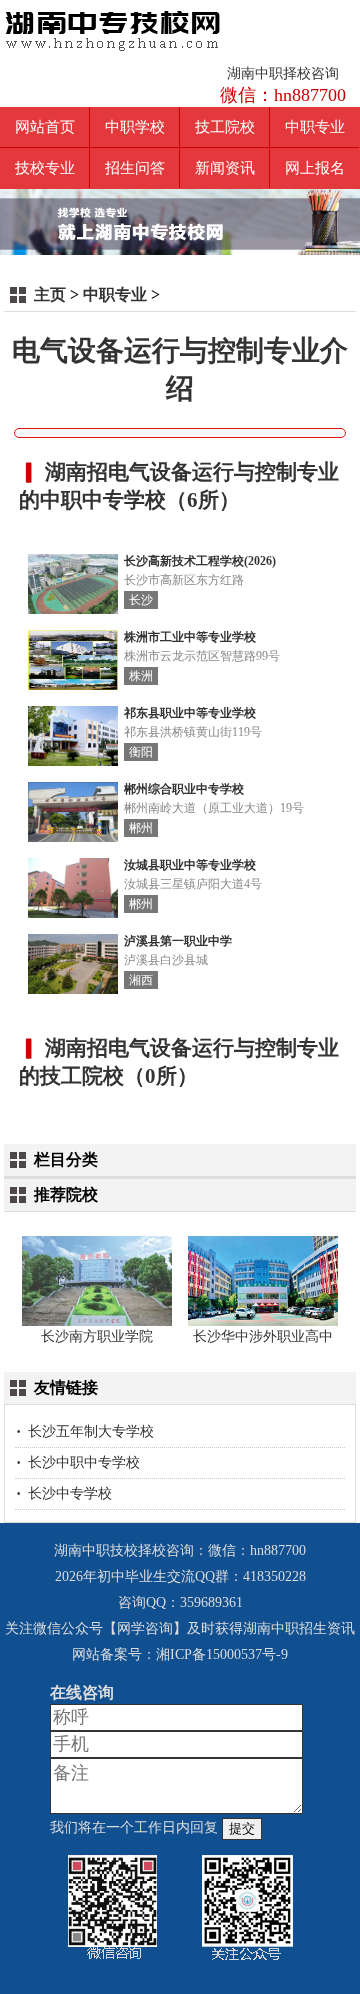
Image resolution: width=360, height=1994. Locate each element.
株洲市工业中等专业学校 (190, 637)
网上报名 (315, 168)
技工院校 (225, 127)
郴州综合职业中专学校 (184, 789)
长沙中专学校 (70, 1493)
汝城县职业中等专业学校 (190, 865)
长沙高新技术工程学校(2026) (200, 561)
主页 (50, 294)
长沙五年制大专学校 (91, 1431)
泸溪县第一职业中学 (178, 941)
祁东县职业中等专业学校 (190, 713)
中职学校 (135, 127)
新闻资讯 (225, 168)
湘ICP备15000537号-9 (222, 1654)
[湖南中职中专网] (113, 28)
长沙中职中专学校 (84, 1462)
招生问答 (135, 168)
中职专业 (315, 127)
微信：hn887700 (283, 95)
